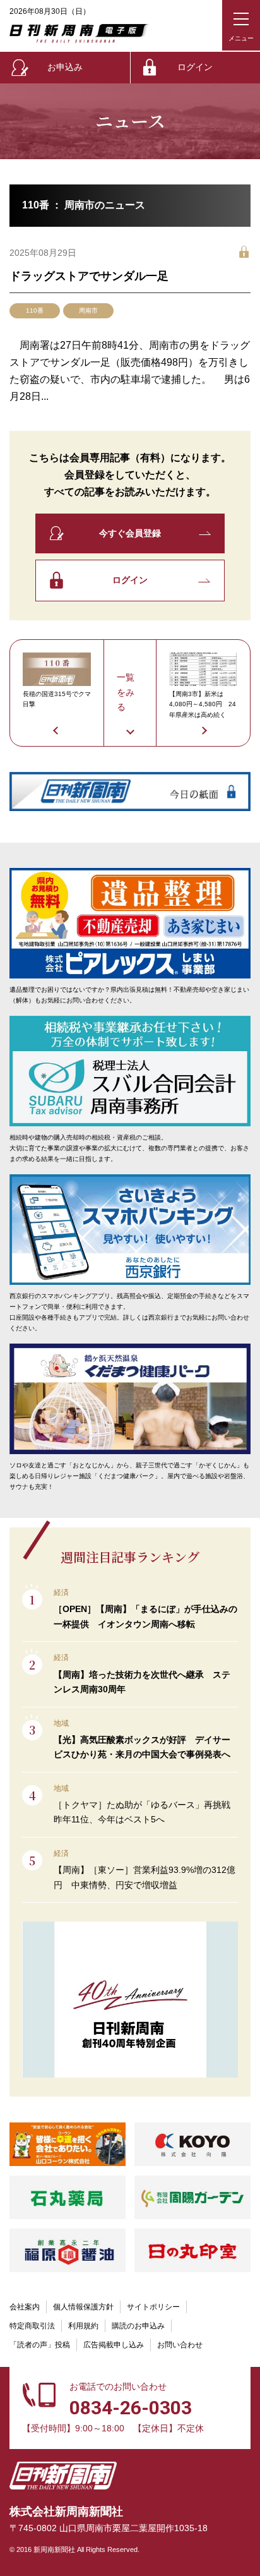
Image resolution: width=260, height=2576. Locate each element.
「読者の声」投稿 (40, 2345)
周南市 (88, 310)
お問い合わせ (180, 2345)
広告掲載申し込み (114, 2345)
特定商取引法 (32, 2326)
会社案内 (25, 2307)
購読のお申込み (138, 2326)
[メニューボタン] (241, 25)
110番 (35, 310)
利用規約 (83, 2326)
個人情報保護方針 (83, 2307)
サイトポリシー (153, 2307)
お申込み (65, 67)
